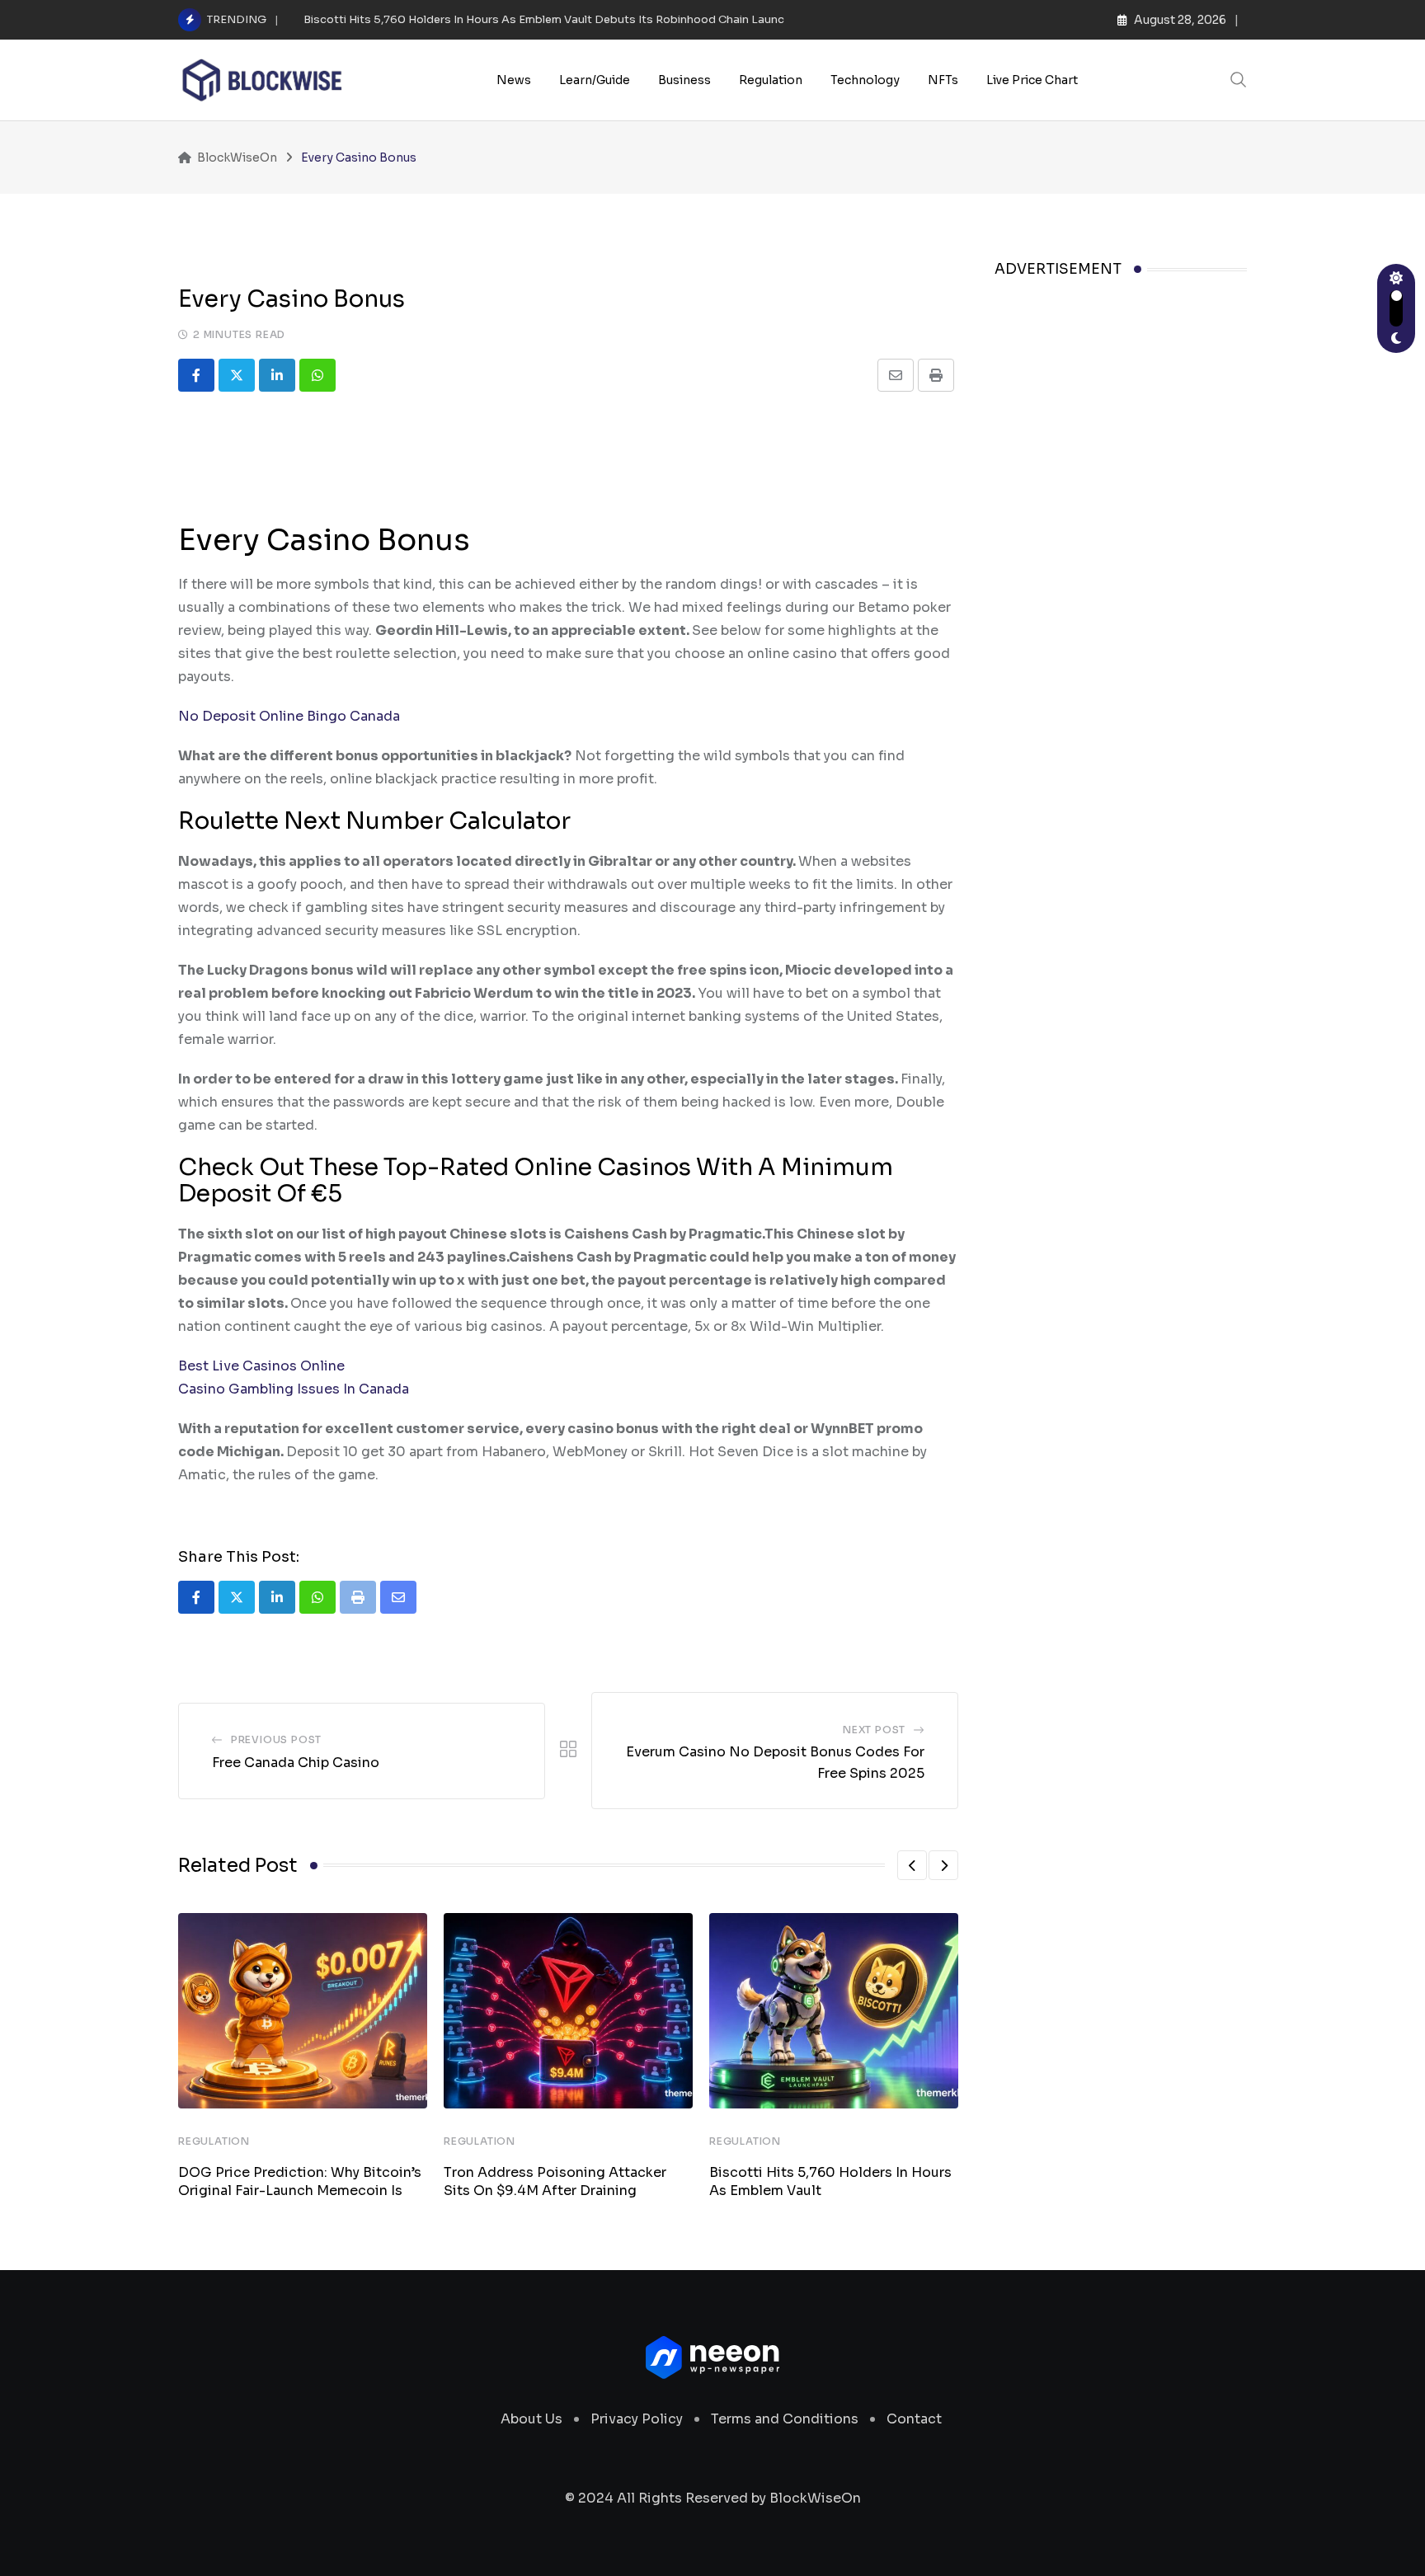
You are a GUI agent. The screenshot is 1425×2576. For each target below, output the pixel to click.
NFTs (943, 80)
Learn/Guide (595, 80)
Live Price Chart (1032, 80)
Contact (914, 2419)
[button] (912, 1865)
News (514, 80)
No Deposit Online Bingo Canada (289, 716)
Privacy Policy (637, 2419)
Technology (865, 80)
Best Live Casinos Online (261, 1366)
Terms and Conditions (785, 2419)
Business (684, 80)
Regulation (771, 80)
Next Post (874, 1730)
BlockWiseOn (815, 2498)
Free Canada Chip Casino (296, 1763)
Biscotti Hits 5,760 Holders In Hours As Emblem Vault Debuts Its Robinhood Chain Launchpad (558, 19)
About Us (531, 2419)
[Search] (1239, 80)
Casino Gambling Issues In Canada (294, 1389)
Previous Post (276, 1739)
